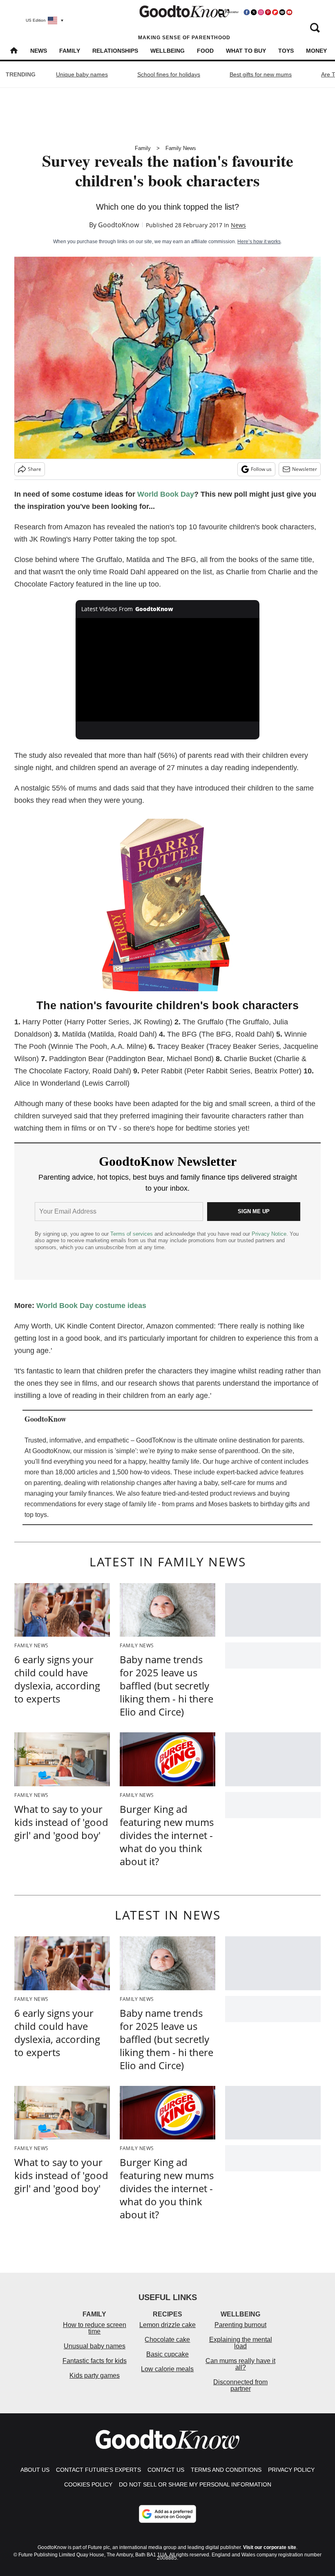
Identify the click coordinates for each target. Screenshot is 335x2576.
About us (35, 2470)
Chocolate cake (167, 2340)
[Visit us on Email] (282, 12)
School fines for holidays (169, 74)
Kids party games (95, 2376)
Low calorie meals (167, 2369)
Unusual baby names (95, 2346)
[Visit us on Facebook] (247, 12)
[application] (167, 670)
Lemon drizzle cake (167, 2325)
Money (316, 51)
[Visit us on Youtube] (289, 12)
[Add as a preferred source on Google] (167, 2514)
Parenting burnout (240, 2325)
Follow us (261, 469)
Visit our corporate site (270, 2547)
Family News (181, 148)
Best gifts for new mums (261, 74)
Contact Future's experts (98, 2470)
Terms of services (132, 1234)
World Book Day (166, 494)
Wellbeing (167, 51)
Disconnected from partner (240, 2385)
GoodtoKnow (118, 225)
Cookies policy (88, 2484)
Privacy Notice (269, 1234)
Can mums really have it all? (240, 2364)
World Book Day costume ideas (91, 1306)
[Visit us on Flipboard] (275, 12)
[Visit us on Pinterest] (268, 12)
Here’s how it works (259, 242)
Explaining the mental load (241, 2343)
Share (35, 469)
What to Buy (246, 51)
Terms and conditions (226, 2470)
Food (205, 51)
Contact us (166, 2470)
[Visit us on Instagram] (261, 12)
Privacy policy (291, 2470)
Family (70, 51)
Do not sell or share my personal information (195, 2484)
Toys (286, 51)
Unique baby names (82, 74)
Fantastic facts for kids (95, 2361)
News (39, 51)
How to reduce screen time (95, 2328)
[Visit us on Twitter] (254, 12)
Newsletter (305, 469)
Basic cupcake (167, 2354)
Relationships (115, 51)
